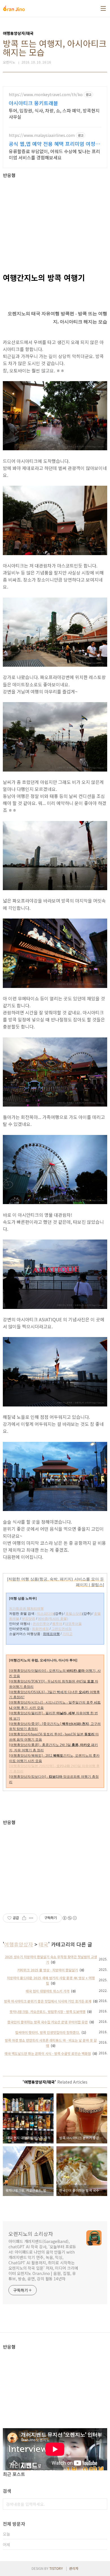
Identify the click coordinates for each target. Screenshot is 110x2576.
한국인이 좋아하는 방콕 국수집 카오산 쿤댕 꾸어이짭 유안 (48, 2022)
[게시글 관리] (31, 1918)
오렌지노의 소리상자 (31, 2234)
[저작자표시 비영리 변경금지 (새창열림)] (69, 1918)
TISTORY (56, 2568)
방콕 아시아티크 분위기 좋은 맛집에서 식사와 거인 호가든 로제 (48, 2001)
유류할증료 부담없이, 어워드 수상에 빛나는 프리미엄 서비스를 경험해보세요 (54, 154)
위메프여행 (51, 1634)
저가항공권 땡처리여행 (26, 1609)
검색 (102, 2504)
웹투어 (57, 1624)
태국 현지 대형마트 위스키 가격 (48, 1991)
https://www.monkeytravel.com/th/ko (46, 95)
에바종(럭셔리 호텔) (53, 1619)
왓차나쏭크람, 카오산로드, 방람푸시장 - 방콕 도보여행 (48, 2011)
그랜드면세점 (61, 1629)
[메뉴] (103, 8)
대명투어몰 (73, 1624)
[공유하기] (24, 1918)
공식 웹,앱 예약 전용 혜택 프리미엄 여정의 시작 (54, 144)
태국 (43, 1944)
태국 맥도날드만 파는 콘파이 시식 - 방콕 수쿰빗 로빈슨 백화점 (48, 2053)
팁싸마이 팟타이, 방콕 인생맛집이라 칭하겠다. (48, 2032)
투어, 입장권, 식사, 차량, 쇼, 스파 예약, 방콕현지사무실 (54, 113)
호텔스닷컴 (74, 1614)
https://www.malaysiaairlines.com (42, 135)
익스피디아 (45, 1614)
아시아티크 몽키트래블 (33, 103)
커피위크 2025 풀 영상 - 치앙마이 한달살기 (48, 1970)
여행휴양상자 (19, 1944)
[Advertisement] (55, 217)
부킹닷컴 (28, 1619)
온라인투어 (41, 1624)
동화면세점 (40, 1629)
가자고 (67, 1634)
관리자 (74, 2568)
